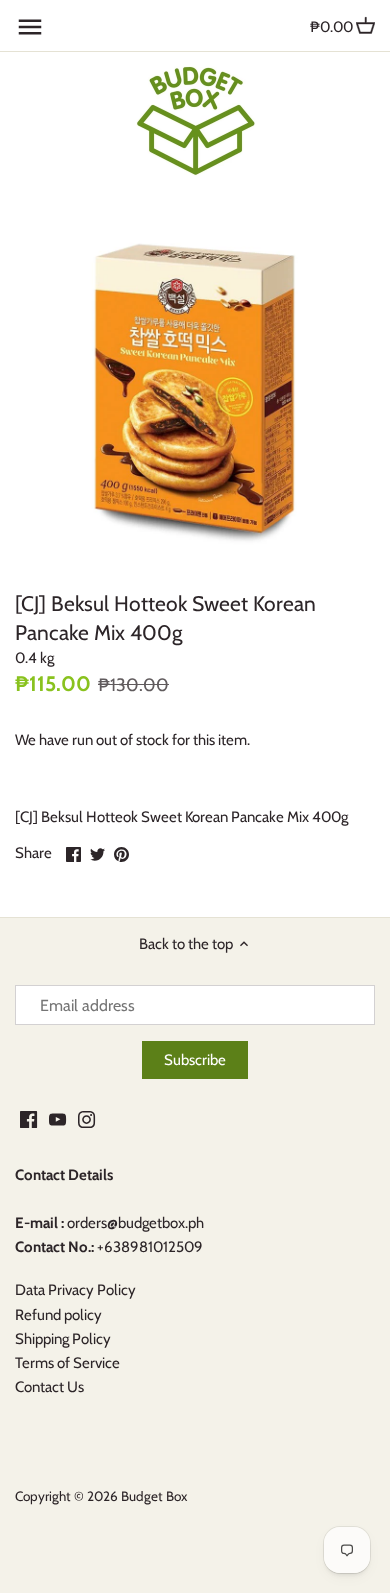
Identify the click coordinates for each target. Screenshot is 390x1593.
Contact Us (49, 1387)
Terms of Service (67, 1363)
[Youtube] (57, 1118)
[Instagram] (86, 1118)
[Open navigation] (30, 27)
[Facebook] (28, 1118)
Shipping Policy (63, 1339)
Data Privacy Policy (75, 1290)
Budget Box (154, 1496)
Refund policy (58, 1315)
